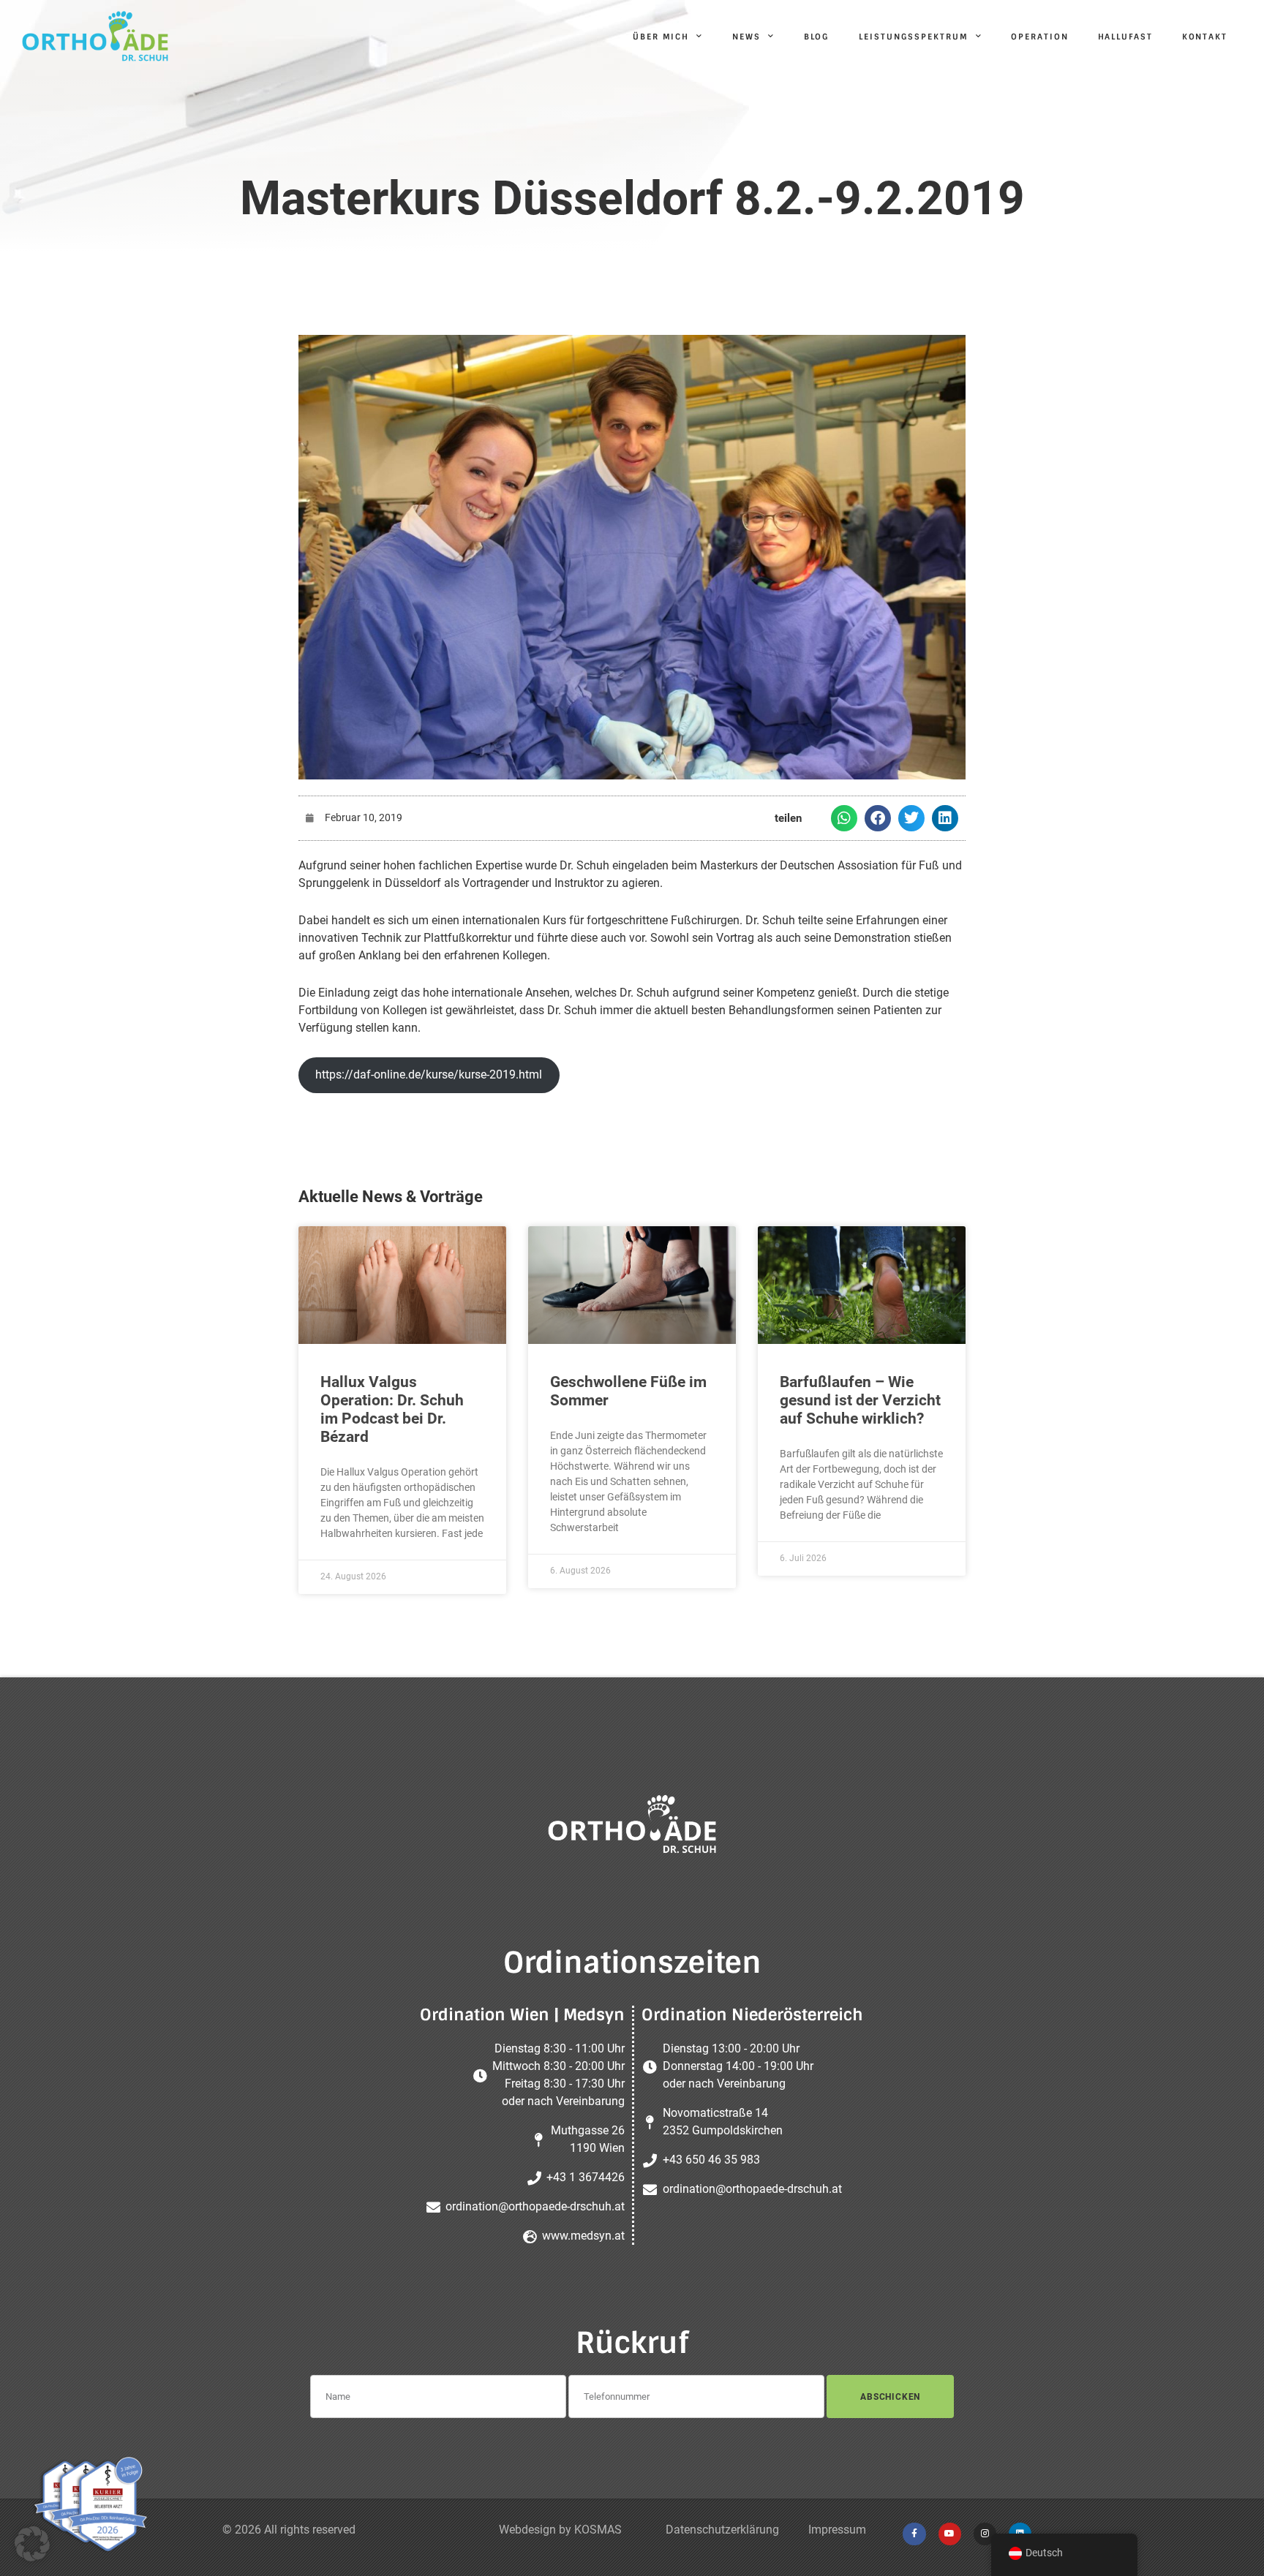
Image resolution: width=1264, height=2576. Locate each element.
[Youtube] (950, 2534)
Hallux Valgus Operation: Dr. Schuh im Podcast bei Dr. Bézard (392, 1410)
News (746, 37)
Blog (817, 37)
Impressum (837, 2530)
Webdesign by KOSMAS (560, 2530)
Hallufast (1125, 37)
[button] (844, 818)
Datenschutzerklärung (722, 2530)
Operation (1039, 37)
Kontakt (1205, 37)
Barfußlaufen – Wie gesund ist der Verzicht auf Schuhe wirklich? (860, 1400)
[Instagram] (985, 2534)
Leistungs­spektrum (913, 37)
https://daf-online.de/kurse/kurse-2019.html (429, 1074)
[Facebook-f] (914, 2534)
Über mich (661, 37)
